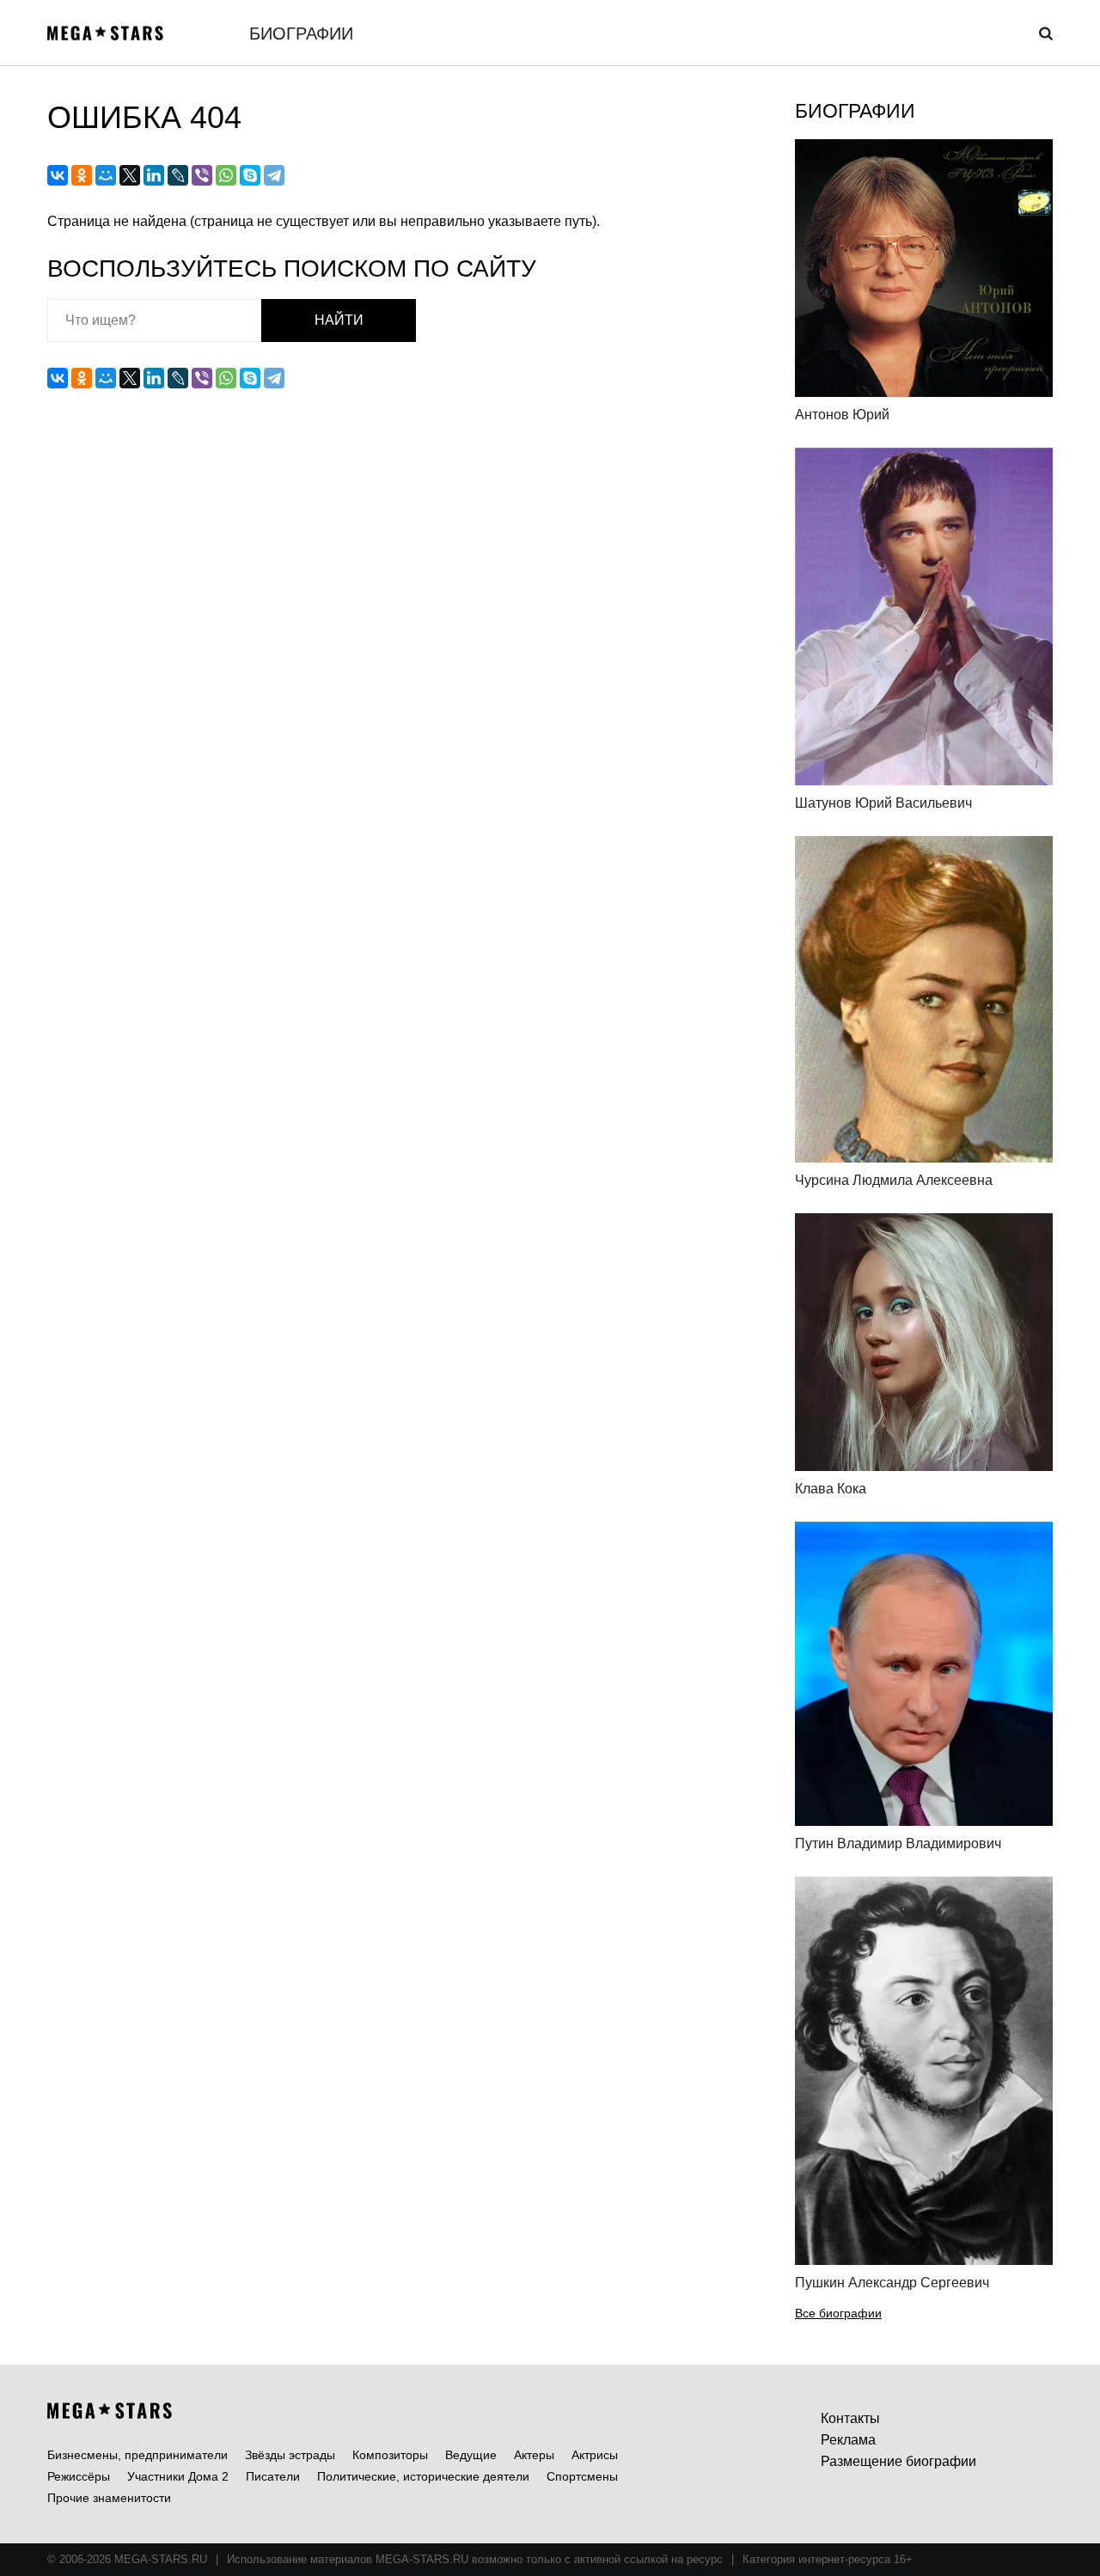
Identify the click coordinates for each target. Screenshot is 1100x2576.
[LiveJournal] (178, 175)
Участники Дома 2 (178, 2476)
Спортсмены (582, 2476)
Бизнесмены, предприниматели (137, 2455)
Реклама (848, 2440)
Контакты (850, 2418)
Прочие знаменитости (109, 2498)
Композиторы (390, 2455)
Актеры (534, 2455)
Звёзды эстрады (290, 2455)
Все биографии (838, 2313)
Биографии (301, 34)
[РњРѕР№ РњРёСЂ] (106, 175)
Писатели (273, 2476)
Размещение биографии (898, 2461)
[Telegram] (274, 175)
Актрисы (595, 2455)
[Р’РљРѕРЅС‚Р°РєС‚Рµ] (58, 175)
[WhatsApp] (226, 175)
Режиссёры (79, 2476)
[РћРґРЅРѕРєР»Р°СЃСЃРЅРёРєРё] (82, 175)
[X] (130, 175)
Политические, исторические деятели (423, 2476)
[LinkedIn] (154, 175)
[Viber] (202, 175)
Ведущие (471, 2455)
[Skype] (250, 175)
